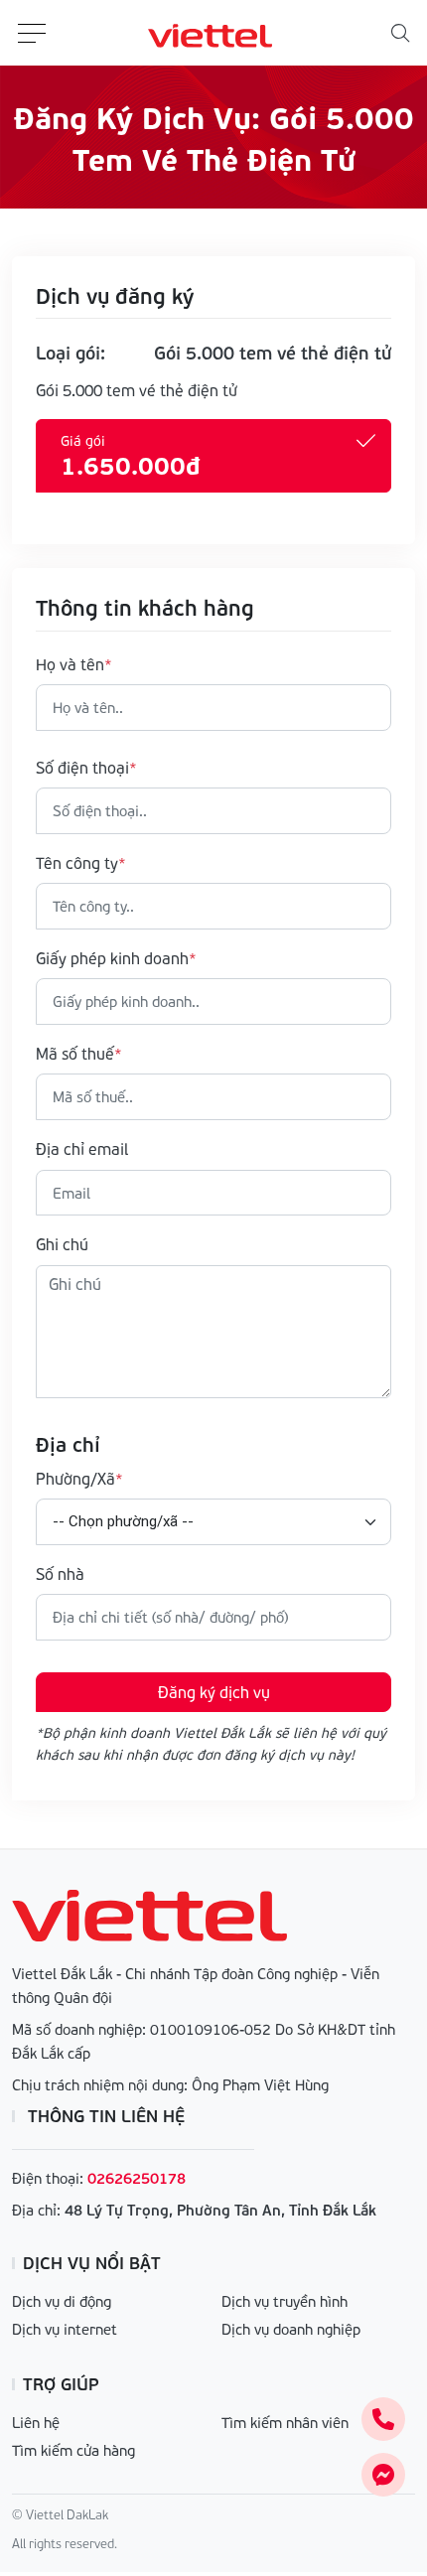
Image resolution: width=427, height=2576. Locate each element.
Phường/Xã (75, 1478)
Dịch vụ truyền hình (285, 2301)
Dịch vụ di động (62, 2301)
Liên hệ (36, 2422)
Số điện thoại (82, 767)
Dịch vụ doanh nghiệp (291, 2329)
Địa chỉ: (36, 2210)
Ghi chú (62, 1244)
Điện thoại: (48, 2178)
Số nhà (60, 1574)
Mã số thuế (75, 1053)
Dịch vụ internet (65, 2329)
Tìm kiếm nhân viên (285, 2422)
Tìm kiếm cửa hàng (73, 2450)
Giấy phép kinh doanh (112, 958)
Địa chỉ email (82, 1148)
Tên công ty (77, 862)
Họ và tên (70, 664)
